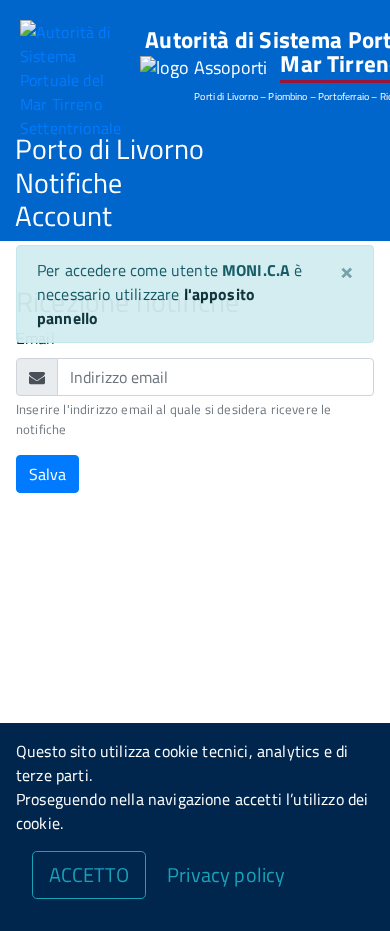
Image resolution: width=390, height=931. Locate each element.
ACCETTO (89, 874)
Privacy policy (226, 874)
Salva (47, 474)
